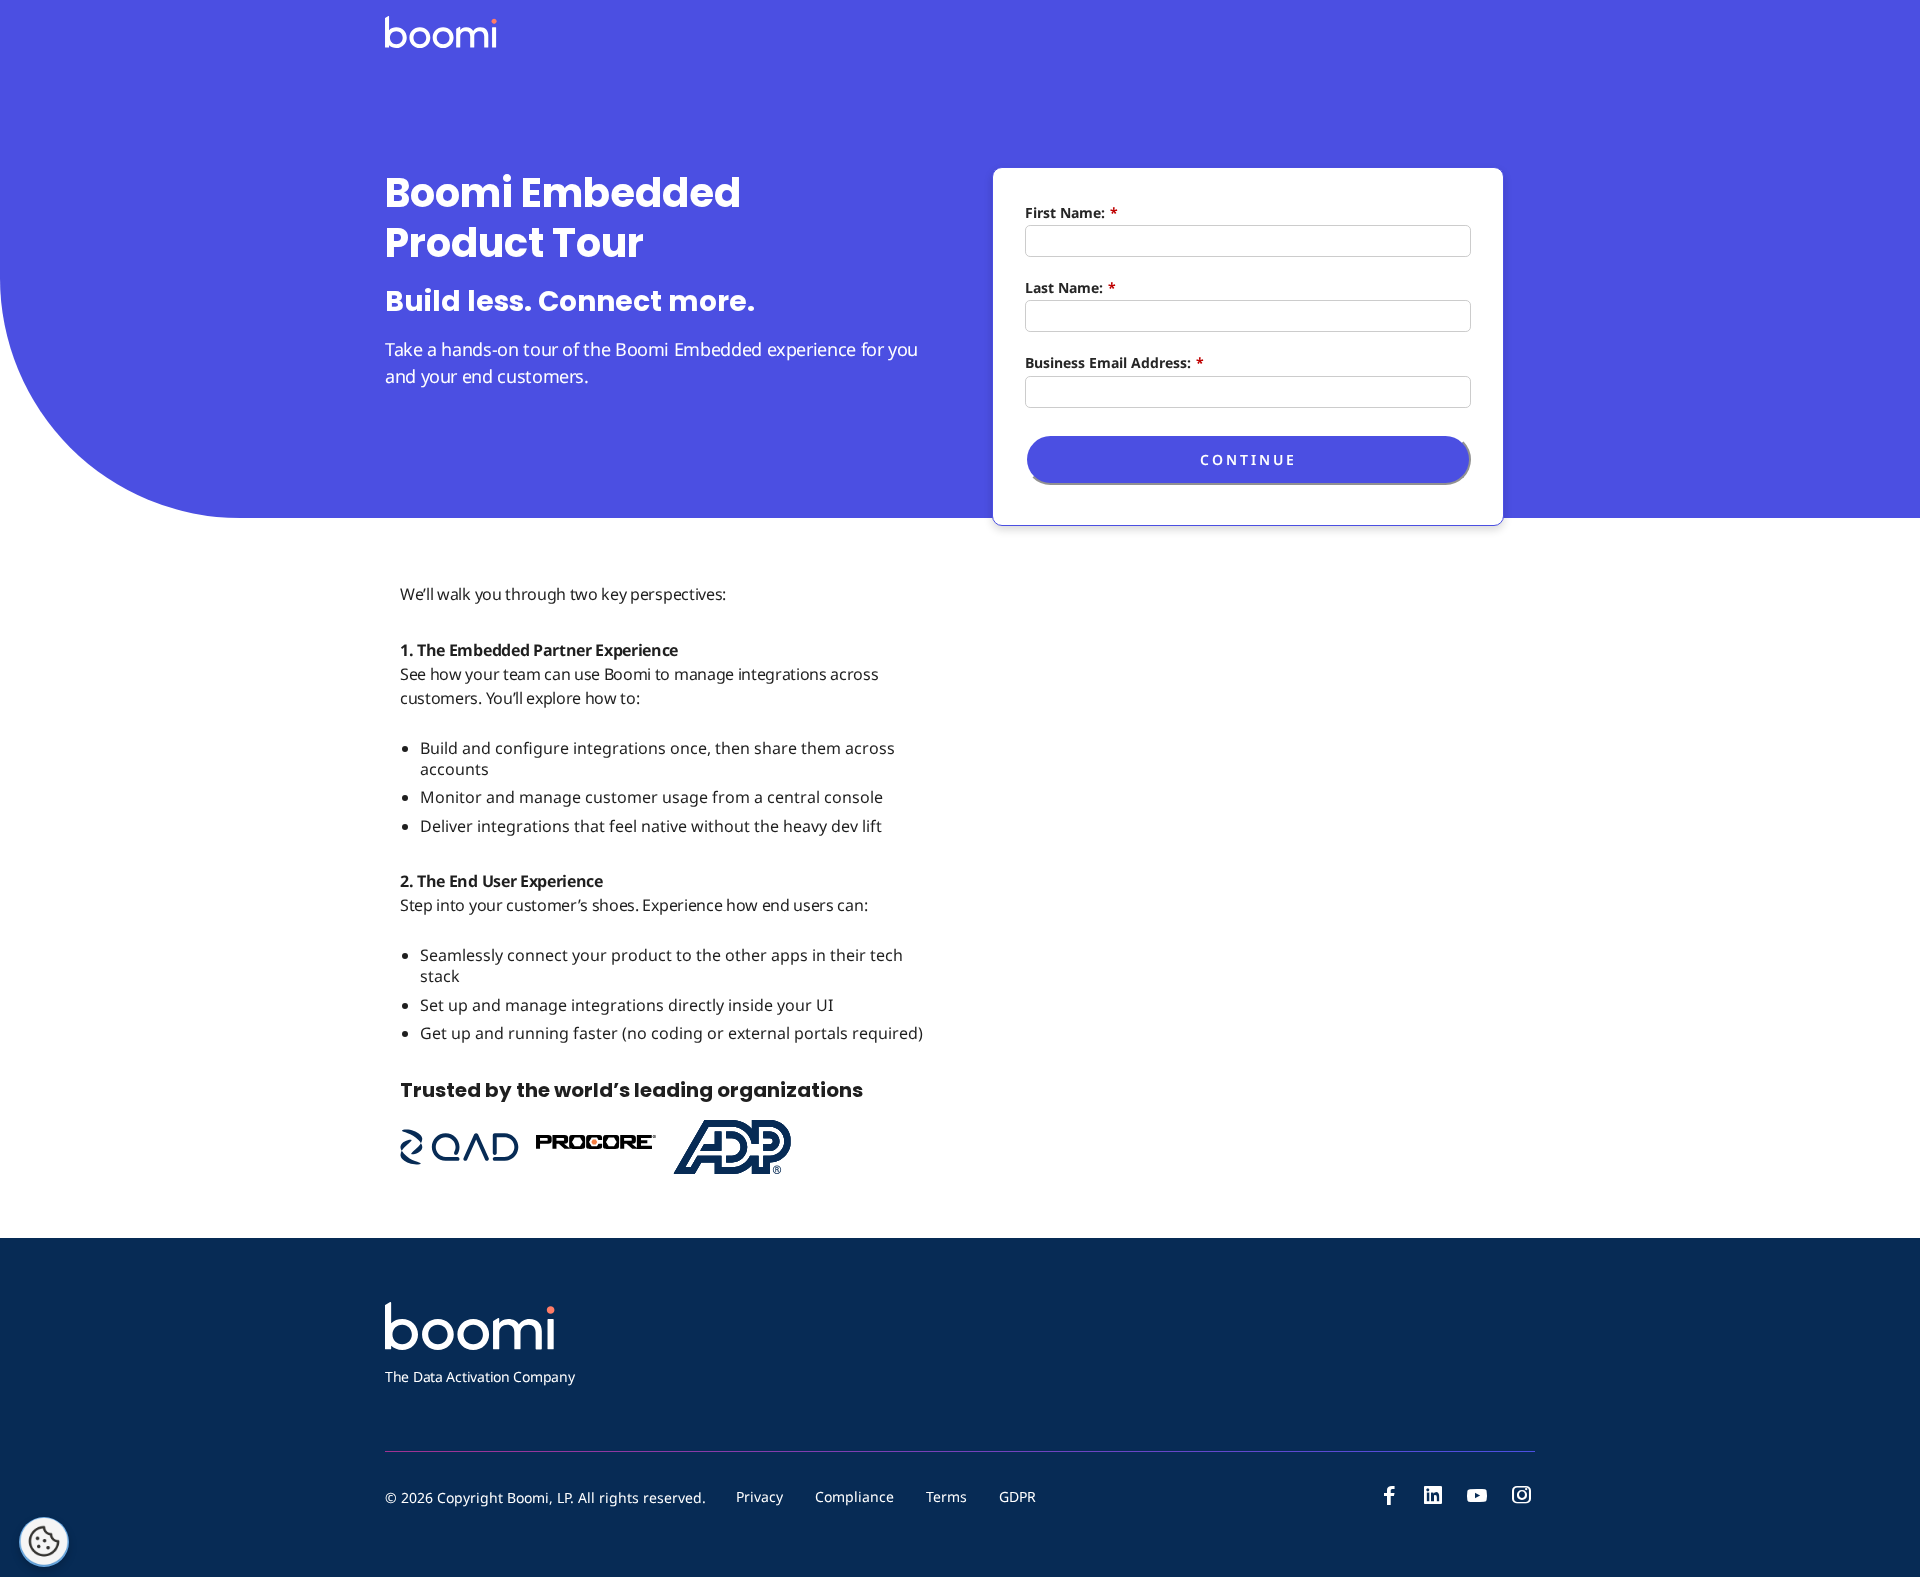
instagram (1521, 1495)
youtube (1477, 1495)
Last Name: (1070, 287)
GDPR (1017, 1496)
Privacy (759, 1496)
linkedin (1433, 1495)
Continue (1248, 459)
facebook (1389, 1495)
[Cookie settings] (44, 1542)
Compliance (854, 1496)
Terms (946, 1496)
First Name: (1071, 212)
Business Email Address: (1114, 362)
